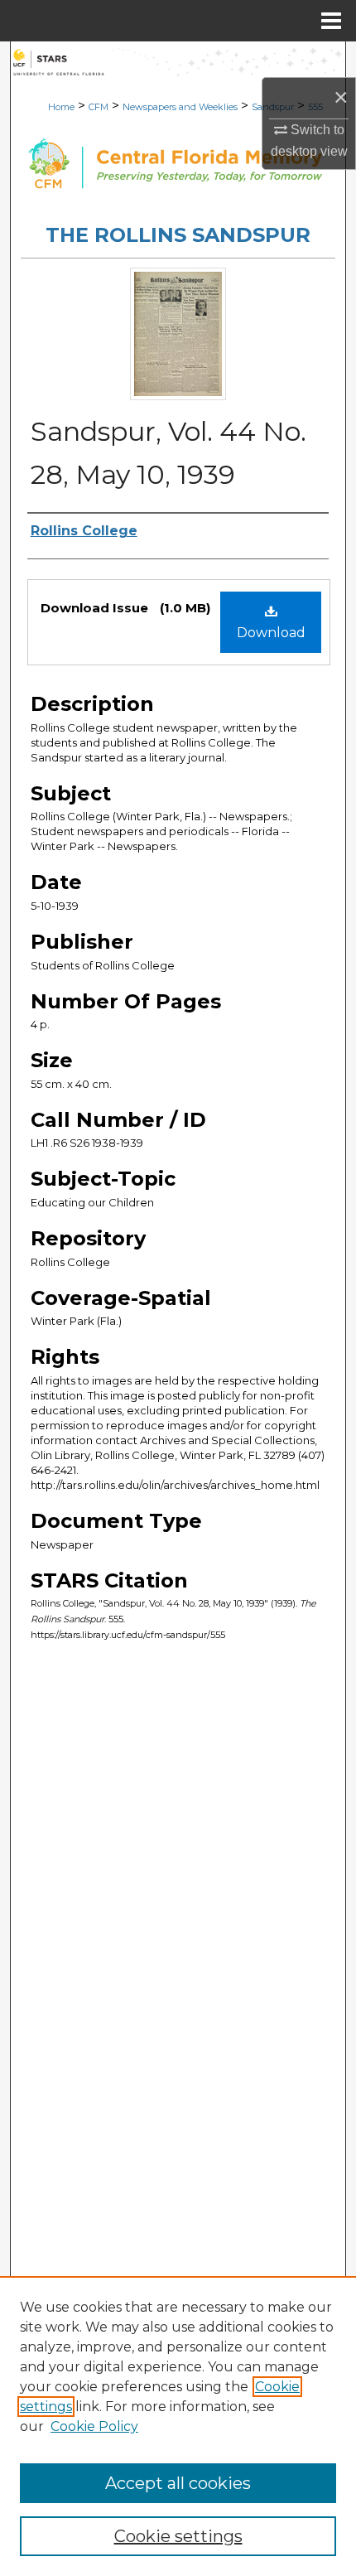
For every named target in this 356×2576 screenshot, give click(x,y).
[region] (178, 2426)
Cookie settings (178, 2536)
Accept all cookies (178, 2483)
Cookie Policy (94, 2426)
